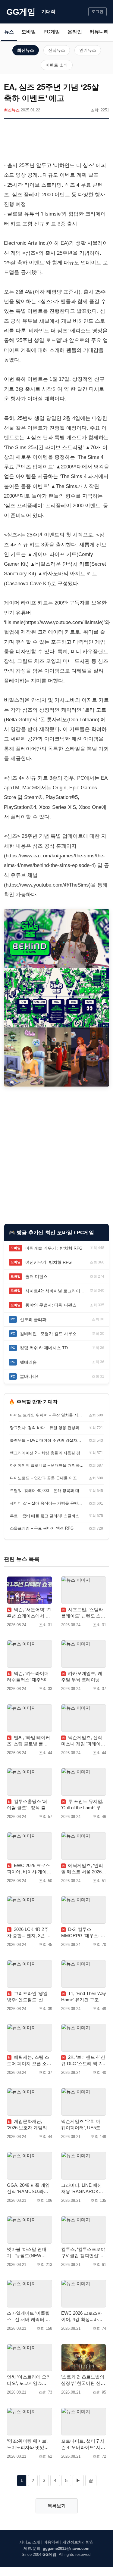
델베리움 (28, 1362)
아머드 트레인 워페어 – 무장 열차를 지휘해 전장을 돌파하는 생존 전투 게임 (47, 1415)
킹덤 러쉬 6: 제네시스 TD (44, 1348)
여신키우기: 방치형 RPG (49, 1262)
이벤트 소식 (57, 65)
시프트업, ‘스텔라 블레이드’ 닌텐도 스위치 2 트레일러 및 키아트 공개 (83, 1613)
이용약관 (51, 2542)
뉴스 (9, 32)
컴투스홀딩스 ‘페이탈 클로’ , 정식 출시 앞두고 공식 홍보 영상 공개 (29, 1805)
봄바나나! (29, 1376)
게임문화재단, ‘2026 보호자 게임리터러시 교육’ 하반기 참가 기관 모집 (29, 2125)
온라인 (75, 32)
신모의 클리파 (33, 1319)
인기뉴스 (88, 50)
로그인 (97, 12)
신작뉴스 (57, 50)
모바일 (29, 32)
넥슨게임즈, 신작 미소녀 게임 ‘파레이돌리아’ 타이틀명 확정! (83, 1741)
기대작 (48, 12)
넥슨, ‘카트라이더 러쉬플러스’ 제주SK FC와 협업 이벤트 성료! (28, 1677)
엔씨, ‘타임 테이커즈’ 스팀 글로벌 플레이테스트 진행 (28, 1741)
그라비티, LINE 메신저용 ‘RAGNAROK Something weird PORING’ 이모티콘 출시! (83, 2189)
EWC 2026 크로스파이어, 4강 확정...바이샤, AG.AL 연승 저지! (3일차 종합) (82, 2317)
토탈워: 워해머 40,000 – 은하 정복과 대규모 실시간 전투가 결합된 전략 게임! (47, 1491)
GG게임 (21, 12)
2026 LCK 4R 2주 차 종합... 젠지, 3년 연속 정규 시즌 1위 (29, 1933)
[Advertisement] (56, 141)
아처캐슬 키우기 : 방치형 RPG (54, 1248)
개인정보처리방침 (78, 2542)
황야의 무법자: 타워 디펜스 (51, 1305)
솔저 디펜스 (36, 1276)
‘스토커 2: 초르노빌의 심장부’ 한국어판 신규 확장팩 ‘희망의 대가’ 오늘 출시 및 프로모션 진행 (83, 2380)
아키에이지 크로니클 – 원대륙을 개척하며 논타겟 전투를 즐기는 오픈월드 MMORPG (47, 1465)
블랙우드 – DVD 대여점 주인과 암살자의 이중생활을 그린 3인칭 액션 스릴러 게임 (47, 1440)
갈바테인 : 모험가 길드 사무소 (48, 1334)
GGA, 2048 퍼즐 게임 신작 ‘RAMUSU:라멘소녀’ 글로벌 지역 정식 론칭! (28, 2189)
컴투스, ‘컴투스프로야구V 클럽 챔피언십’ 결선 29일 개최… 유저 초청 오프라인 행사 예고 (83, 2253)
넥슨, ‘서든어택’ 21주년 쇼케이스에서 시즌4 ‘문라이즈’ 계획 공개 (29, 1613)
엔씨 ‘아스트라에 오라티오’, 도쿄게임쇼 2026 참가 (29, 2380)
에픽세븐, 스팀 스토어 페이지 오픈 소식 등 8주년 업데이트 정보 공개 (29, 2061)
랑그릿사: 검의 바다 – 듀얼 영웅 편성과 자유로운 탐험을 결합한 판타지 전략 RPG (47, 1428)
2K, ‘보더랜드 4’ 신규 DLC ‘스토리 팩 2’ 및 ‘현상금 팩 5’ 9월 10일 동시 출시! (83, 2061)
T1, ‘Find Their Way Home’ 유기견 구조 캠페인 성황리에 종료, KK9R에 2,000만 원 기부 (84, 1997)
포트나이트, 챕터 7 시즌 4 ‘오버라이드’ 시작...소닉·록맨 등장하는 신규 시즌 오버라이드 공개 (83, 2444)
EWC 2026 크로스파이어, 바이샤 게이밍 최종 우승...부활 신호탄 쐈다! (29, 1869)
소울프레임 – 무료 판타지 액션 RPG (42, 1528)
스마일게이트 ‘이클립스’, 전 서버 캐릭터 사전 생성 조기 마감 (28, 2317)
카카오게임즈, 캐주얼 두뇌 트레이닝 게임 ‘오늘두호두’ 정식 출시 (83, 1677)
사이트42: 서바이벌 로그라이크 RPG (56, 1291)
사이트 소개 (30, 2542)
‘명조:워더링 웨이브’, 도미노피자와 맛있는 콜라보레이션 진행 (28, 2444)
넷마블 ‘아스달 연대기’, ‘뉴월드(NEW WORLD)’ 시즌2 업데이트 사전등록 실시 (28, 2253)
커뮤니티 (99, 32)
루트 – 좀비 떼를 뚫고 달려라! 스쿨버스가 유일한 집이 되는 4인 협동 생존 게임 (47, 1516)
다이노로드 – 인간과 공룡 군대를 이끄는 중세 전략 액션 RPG (47, 1478)
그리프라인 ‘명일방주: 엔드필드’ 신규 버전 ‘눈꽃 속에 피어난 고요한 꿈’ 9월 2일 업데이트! (28, 1997)
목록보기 (57, 2506)
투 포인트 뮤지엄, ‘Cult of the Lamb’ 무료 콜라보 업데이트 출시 (83, 1805)
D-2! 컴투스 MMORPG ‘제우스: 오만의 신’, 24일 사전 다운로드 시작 (83, 1933)
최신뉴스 (26, 50)
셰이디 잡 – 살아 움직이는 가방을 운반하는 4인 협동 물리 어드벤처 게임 (47, 1503)
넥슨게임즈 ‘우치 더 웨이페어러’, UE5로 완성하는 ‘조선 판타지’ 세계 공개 (84, 2125)
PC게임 (52, 32)
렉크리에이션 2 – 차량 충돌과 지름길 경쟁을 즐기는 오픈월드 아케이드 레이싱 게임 (47, 1453)
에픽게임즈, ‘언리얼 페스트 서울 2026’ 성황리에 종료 (82, 1869)
